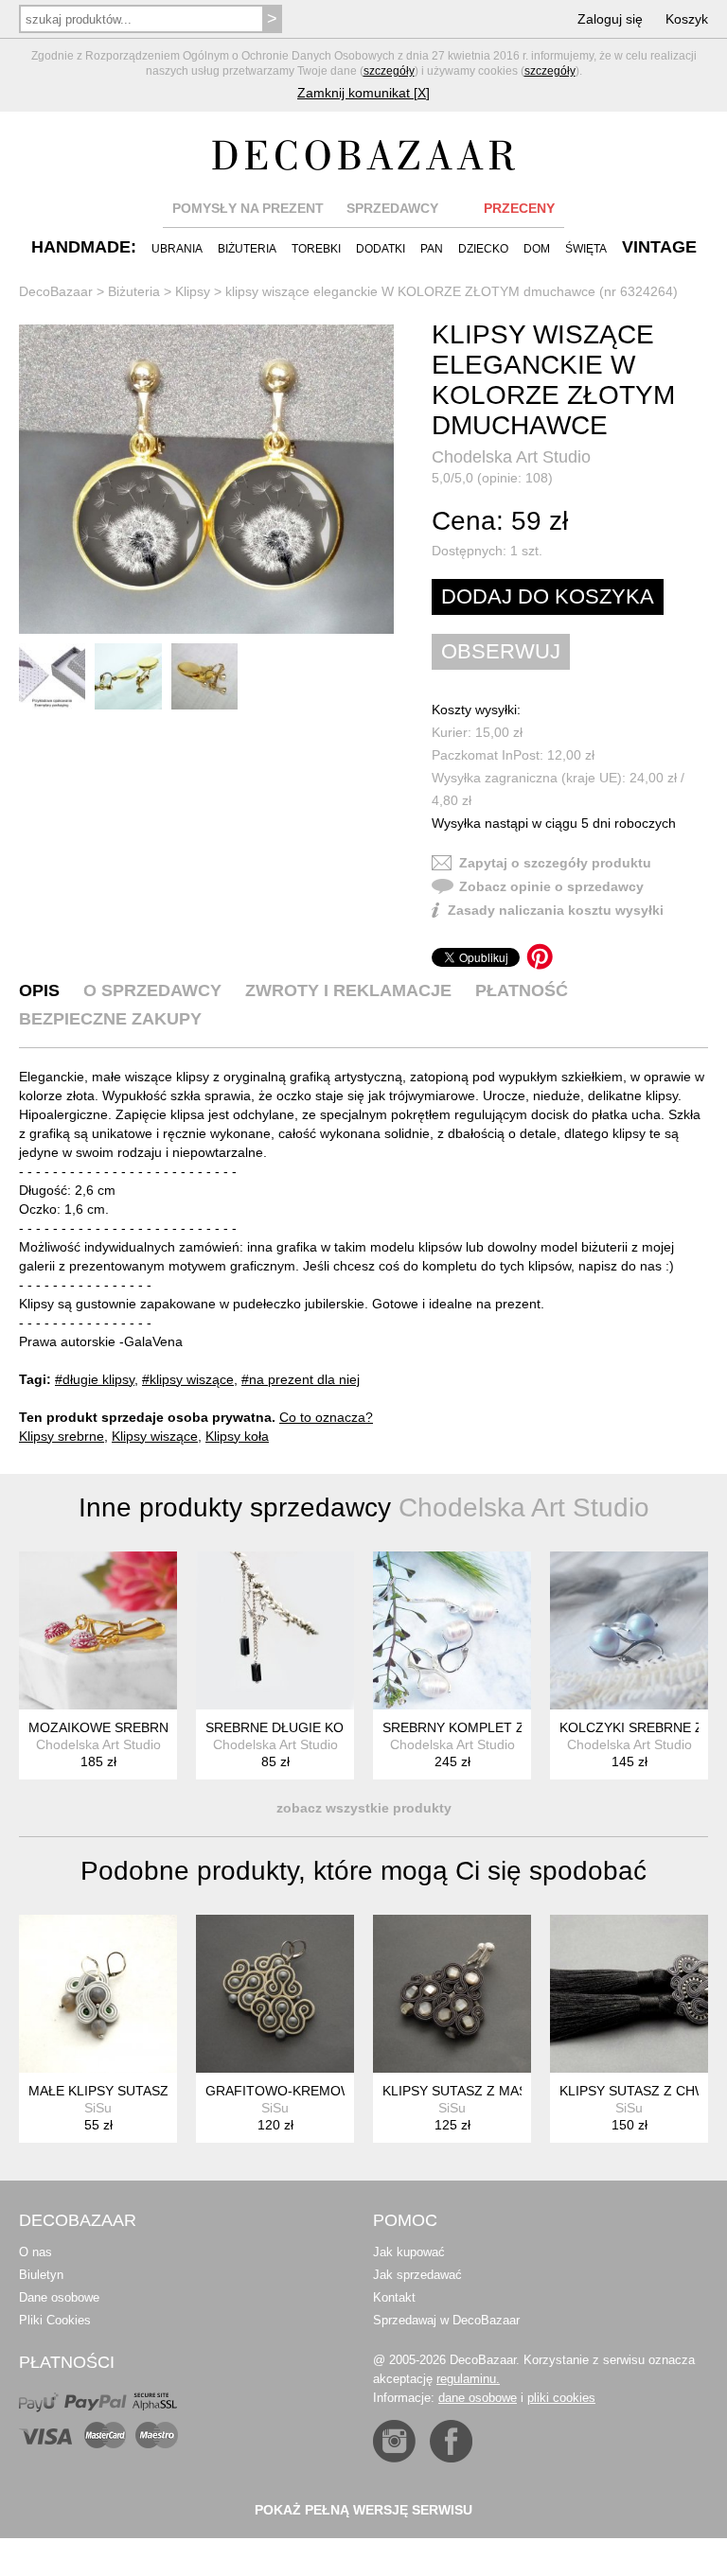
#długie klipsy (95, 1379)
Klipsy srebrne (62, 1436)
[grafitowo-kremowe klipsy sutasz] (275, 1994)
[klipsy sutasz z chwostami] (629, 1994)
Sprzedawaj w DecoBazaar (446, 2320)
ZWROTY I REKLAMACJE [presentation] (348, 990)
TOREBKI (316, 249)
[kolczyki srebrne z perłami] (629, 1630)
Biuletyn (41, 2275)
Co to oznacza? (326, 1417)
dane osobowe (478, 2398)
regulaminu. (468, 2379)
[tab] (39, 990)
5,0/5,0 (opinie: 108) (492, 478)
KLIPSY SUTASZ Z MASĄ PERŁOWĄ (494, 2091)
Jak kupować (409, 2252)
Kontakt (394, 2297)
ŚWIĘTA (586, 249)
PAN (432, 249)
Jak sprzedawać (417, 2275)
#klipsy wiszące (188, 1379)
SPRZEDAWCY (392, 208)
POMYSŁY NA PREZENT (248, 208)
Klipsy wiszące (155, 1436)
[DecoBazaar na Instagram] (394, 2441)
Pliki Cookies (55, 2320)
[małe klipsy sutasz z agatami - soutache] (98, 1994)
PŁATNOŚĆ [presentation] (522, 990)
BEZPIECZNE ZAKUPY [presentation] (110, 1019)
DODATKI (381, 249)
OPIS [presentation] (39, 990)
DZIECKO (483, 249)
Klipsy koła (237, 1436)
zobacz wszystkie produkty (364, 1808)
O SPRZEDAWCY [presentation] (152, 990)
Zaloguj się (610, 19)
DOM (537, 249)
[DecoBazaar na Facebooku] (451, 2441)
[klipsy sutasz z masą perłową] (452, 1994)
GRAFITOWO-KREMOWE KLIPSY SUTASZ (336, 2091)
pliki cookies (561, 2398)
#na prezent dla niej (301, 1379)
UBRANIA (177, 249)
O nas (35, 2252)
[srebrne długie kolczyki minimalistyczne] (275, 1630)
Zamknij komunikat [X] (363, 93)
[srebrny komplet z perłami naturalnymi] (452, 1630)
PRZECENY (519, 208)
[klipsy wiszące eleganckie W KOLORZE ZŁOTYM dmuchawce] (206, 479)
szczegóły (389, 71)
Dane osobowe (59, 2297)
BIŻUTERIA (247, 249)
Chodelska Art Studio (511, 457)
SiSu (98, 2108)
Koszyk (687, 19)
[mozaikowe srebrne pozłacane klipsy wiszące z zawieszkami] (98, 1630)
